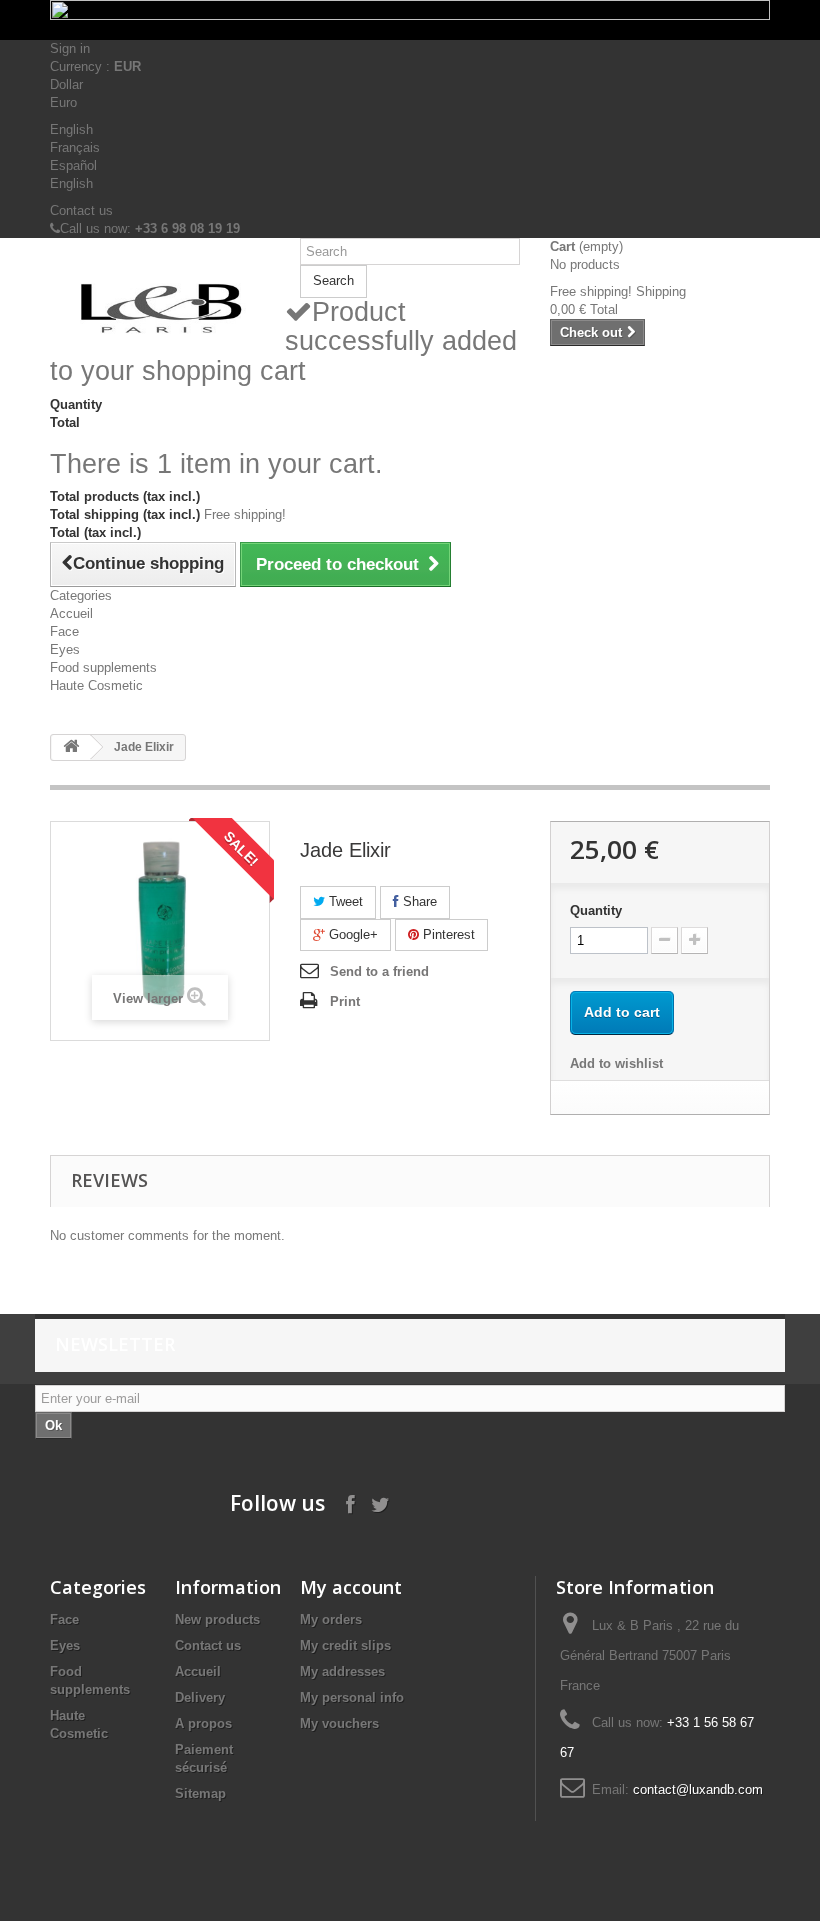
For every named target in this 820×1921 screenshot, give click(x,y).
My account (351, 1587)
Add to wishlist (616, 1063)
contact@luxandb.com (698, 1789)
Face (64, 631)
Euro (63, 102)
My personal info (352, 1697)
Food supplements (103, 667)
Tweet (344, 901)
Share (418, 901)
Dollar (66, 84)
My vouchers (339, 1723)
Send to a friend (379, 971)
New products (217, 1619)
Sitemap (200, 1793)
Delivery (200, 1697)
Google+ (351, 934)
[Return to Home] (71, 747)
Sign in (70, 48)
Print (345, 1001)
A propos (203, 1723)
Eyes (65, 649)
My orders (331, 1619)
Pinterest (447, 934)
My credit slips (345, 1645)
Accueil (71, 613)
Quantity (596, 910)
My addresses (342, 1671)
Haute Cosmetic (96, 685)
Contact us (81, 210)
